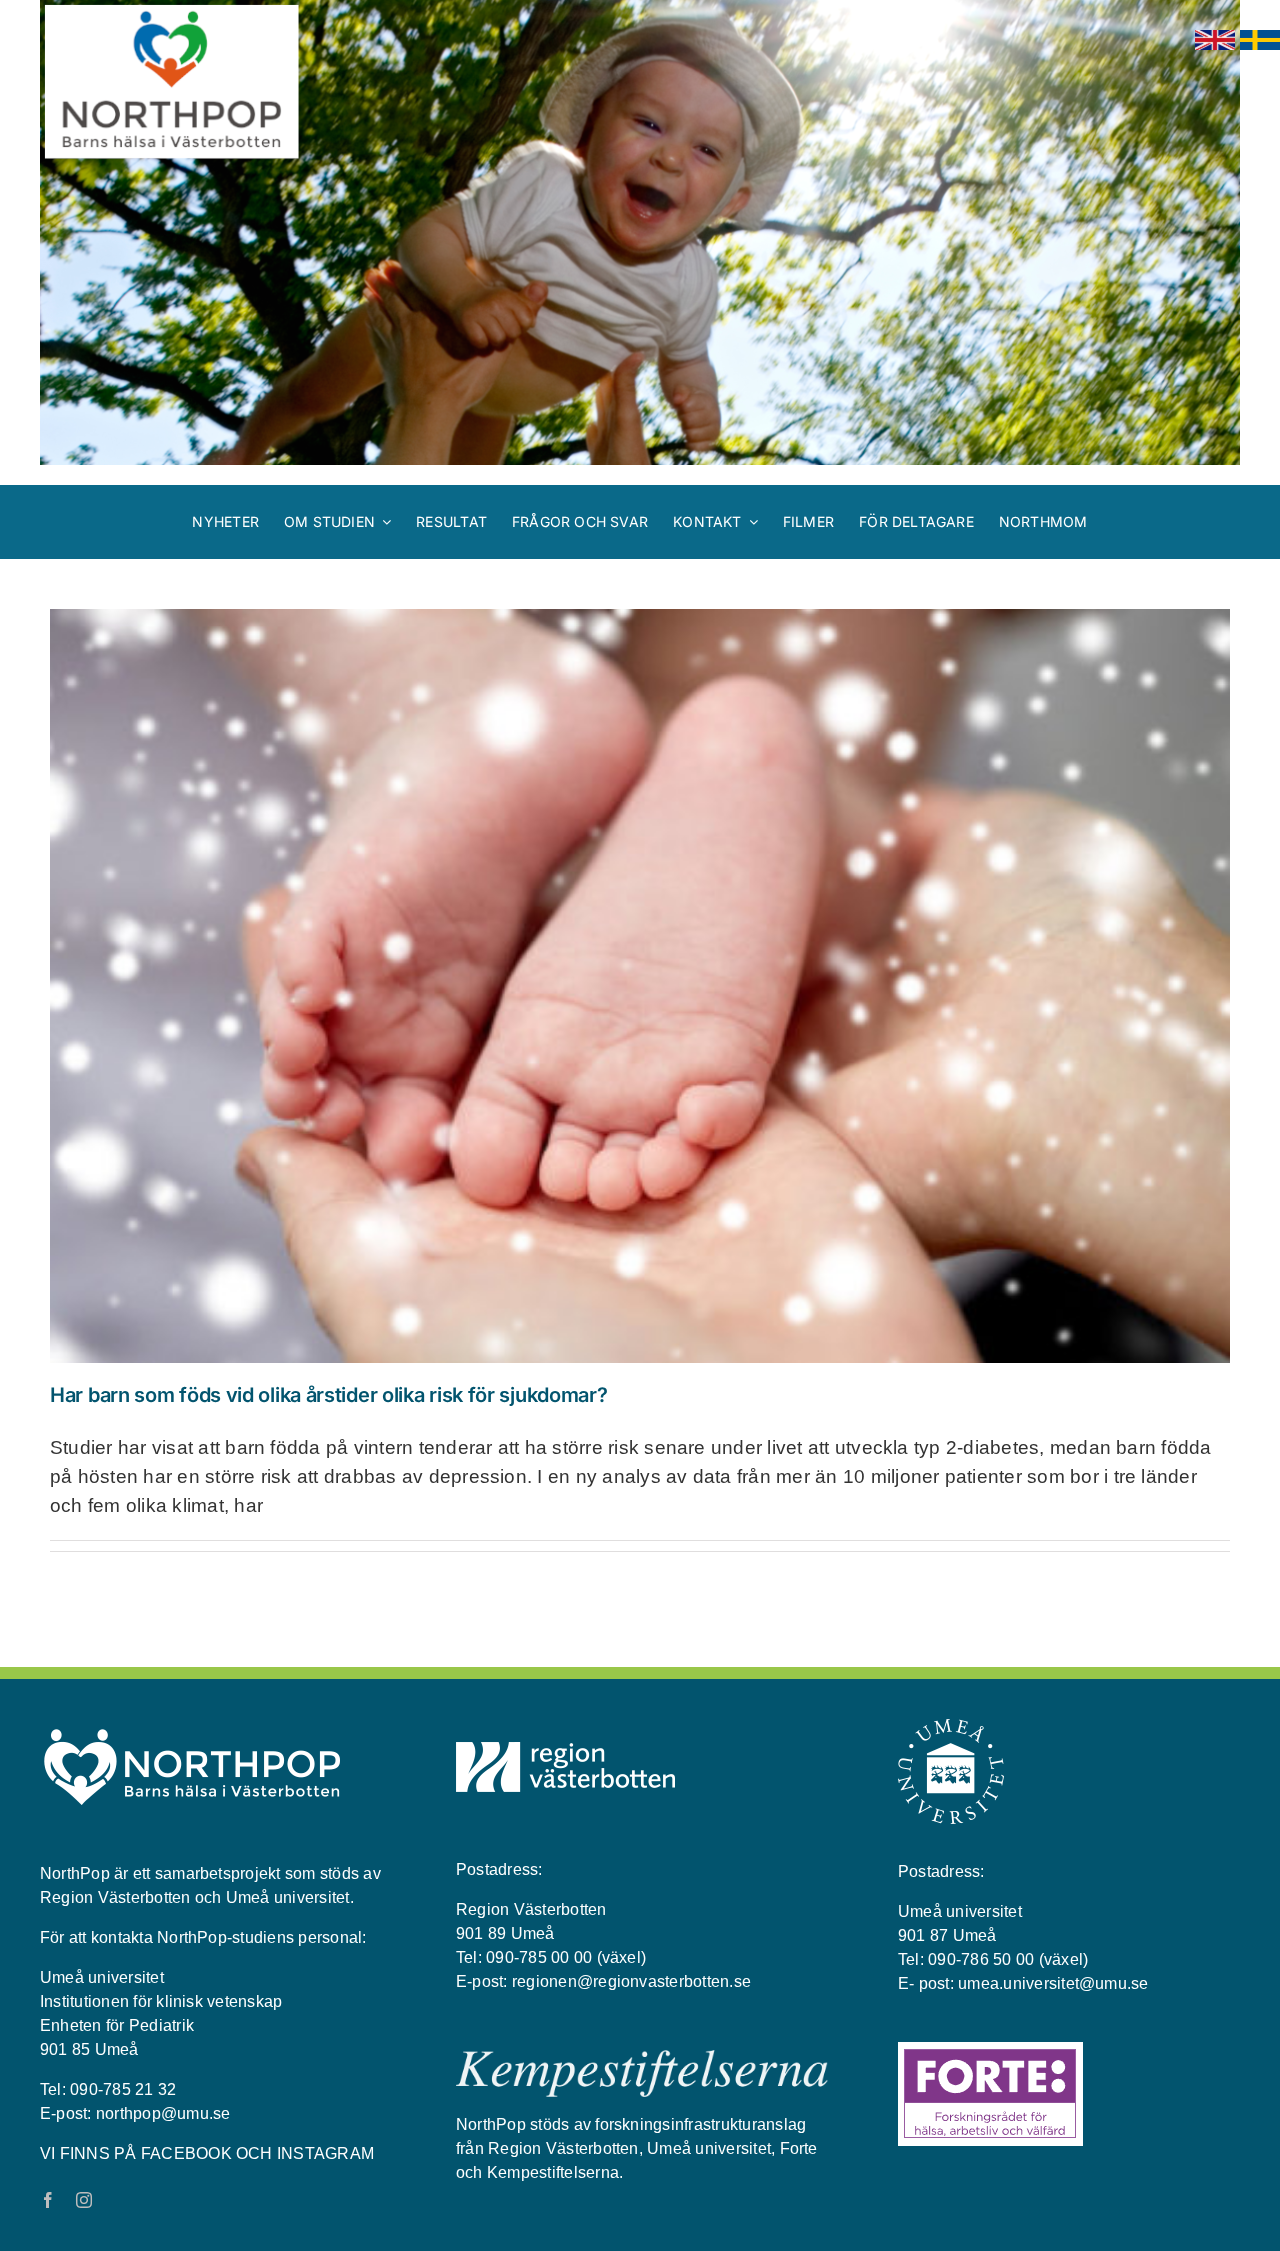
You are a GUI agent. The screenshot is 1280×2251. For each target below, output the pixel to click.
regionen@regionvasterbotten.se (631, 1981)
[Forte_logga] (990, 2050)
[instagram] (84, 2200)
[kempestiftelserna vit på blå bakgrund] (642, 2058)
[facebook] (48, 2200)
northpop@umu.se (163, 2113)
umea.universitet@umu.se (1053, 1983)
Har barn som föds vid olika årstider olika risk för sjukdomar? (328, 1395)
